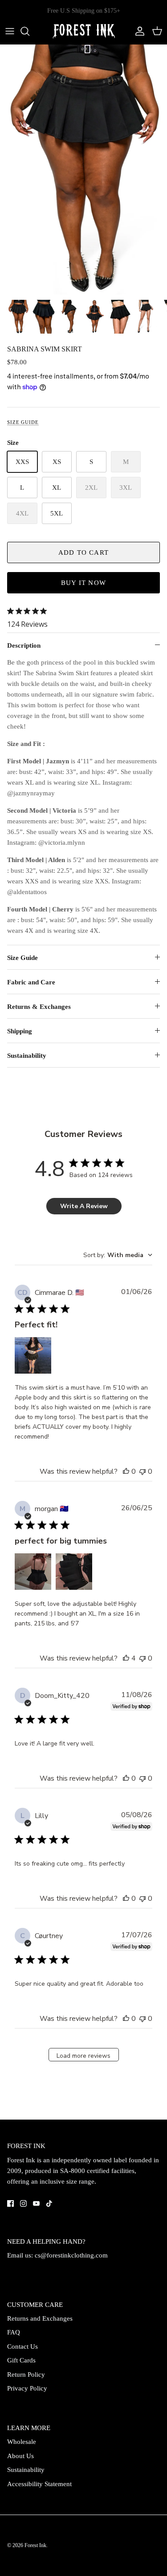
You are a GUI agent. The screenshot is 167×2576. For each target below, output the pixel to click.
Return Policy (26, 2374)
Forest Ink (35, 2545)
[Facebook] (10, 2203)
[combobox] (118, 1255)
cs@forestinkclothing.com (71, 2255)
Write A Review (84, 1206)
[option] (83, 170)
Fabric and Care (31, 982)
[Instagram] (23, 2203)
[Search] (29, 31)
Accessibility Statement (39, 2484)
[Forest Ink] (84, 31)
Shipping (20, 1031)
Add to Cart (83, 552)
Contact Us (22, 2346)
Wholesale (22, 2442)
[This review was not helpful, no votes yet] (143, 1471)
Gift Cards (21, 2360)
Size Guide (23, 422)
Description (24, 645)
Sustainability (27, 1056)
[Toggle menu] (10, 31)
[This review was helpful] (126, 1658)
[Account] (138, 31)
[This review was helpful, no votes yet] (126, 1471)
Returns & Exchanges (39, 1007)
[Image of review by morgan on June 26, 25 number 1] (33, 1572)
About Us (20, 2456)
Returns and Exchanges (40, 2318)
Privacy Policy (27, 2388)
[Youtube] (36, 2203)
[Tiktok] (49, 2203)
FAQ (14, 2332)
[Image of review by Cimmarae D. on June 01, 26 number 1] (33, 1355)
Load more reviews (83, 2056)
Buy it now (83, 583)
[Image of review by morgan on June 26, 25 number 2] (74, 1572)
